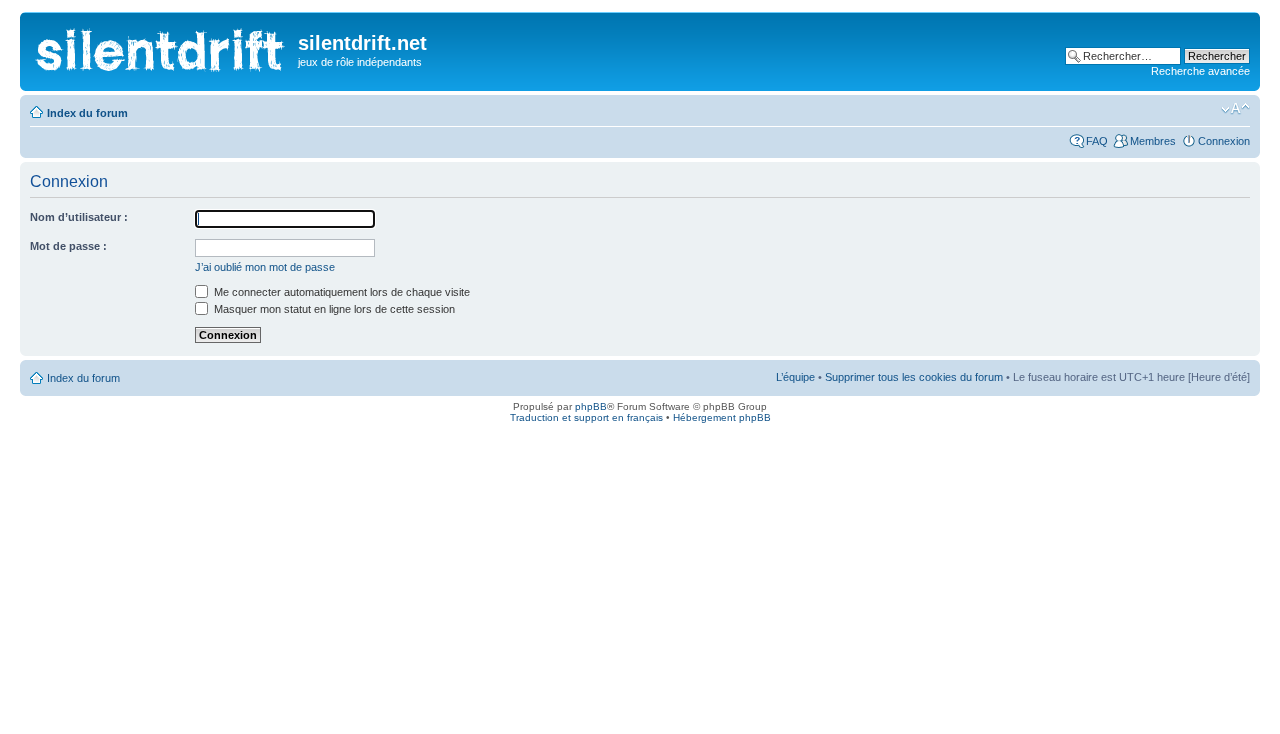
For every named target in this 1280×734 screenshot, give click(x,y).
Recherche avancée (1200, 71)
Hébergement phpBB (722, 417)
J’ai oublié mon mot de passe (265, 267)
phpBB (591, 406)
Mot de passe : (68, 246)
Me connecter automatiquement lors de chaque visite (340, 292)
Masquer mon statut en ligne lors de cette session (333, 309)
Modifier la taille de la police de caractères (1235, 109)
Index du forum (87, 113)
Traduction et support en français (586, 417)
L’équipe (795, 377)
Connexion (1224, 141)
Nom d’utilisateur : (79, 217)
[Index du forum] (161, 45)
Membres (1153, 141)
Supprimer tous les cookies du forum (914, 377)
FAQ (1097, 141)
